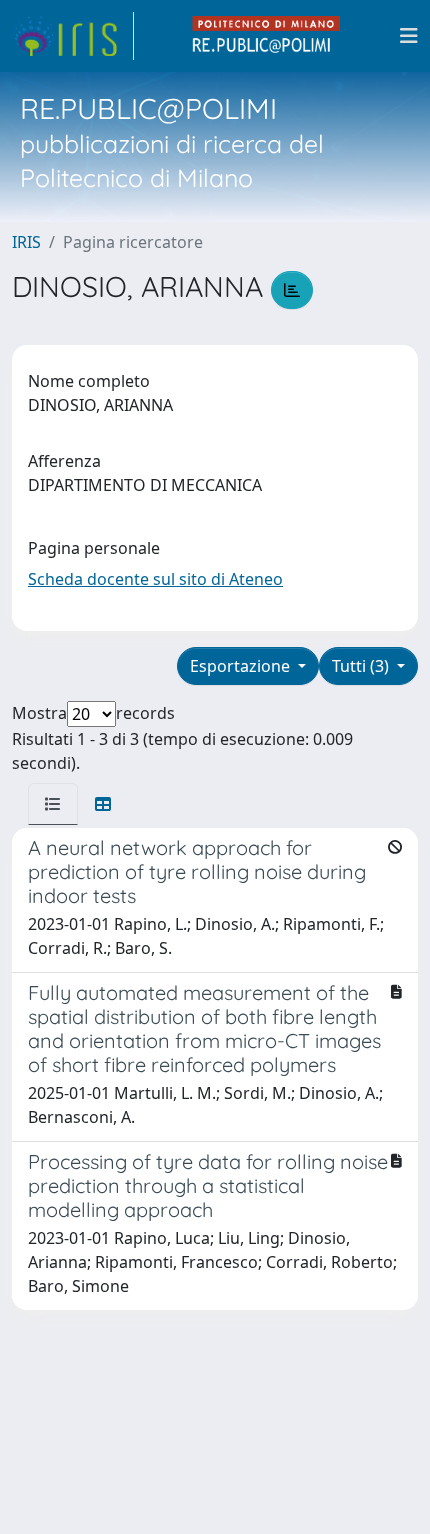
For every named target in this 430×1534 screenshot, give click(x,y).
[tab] (53, 804)
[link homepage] (73, 36)
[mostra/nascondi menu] (409, 36)
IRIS (26, 242)
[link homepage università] (267, 36)
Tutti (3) (362, 666)
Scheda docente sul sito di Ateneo (155, 579)
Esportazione (242, 666)
